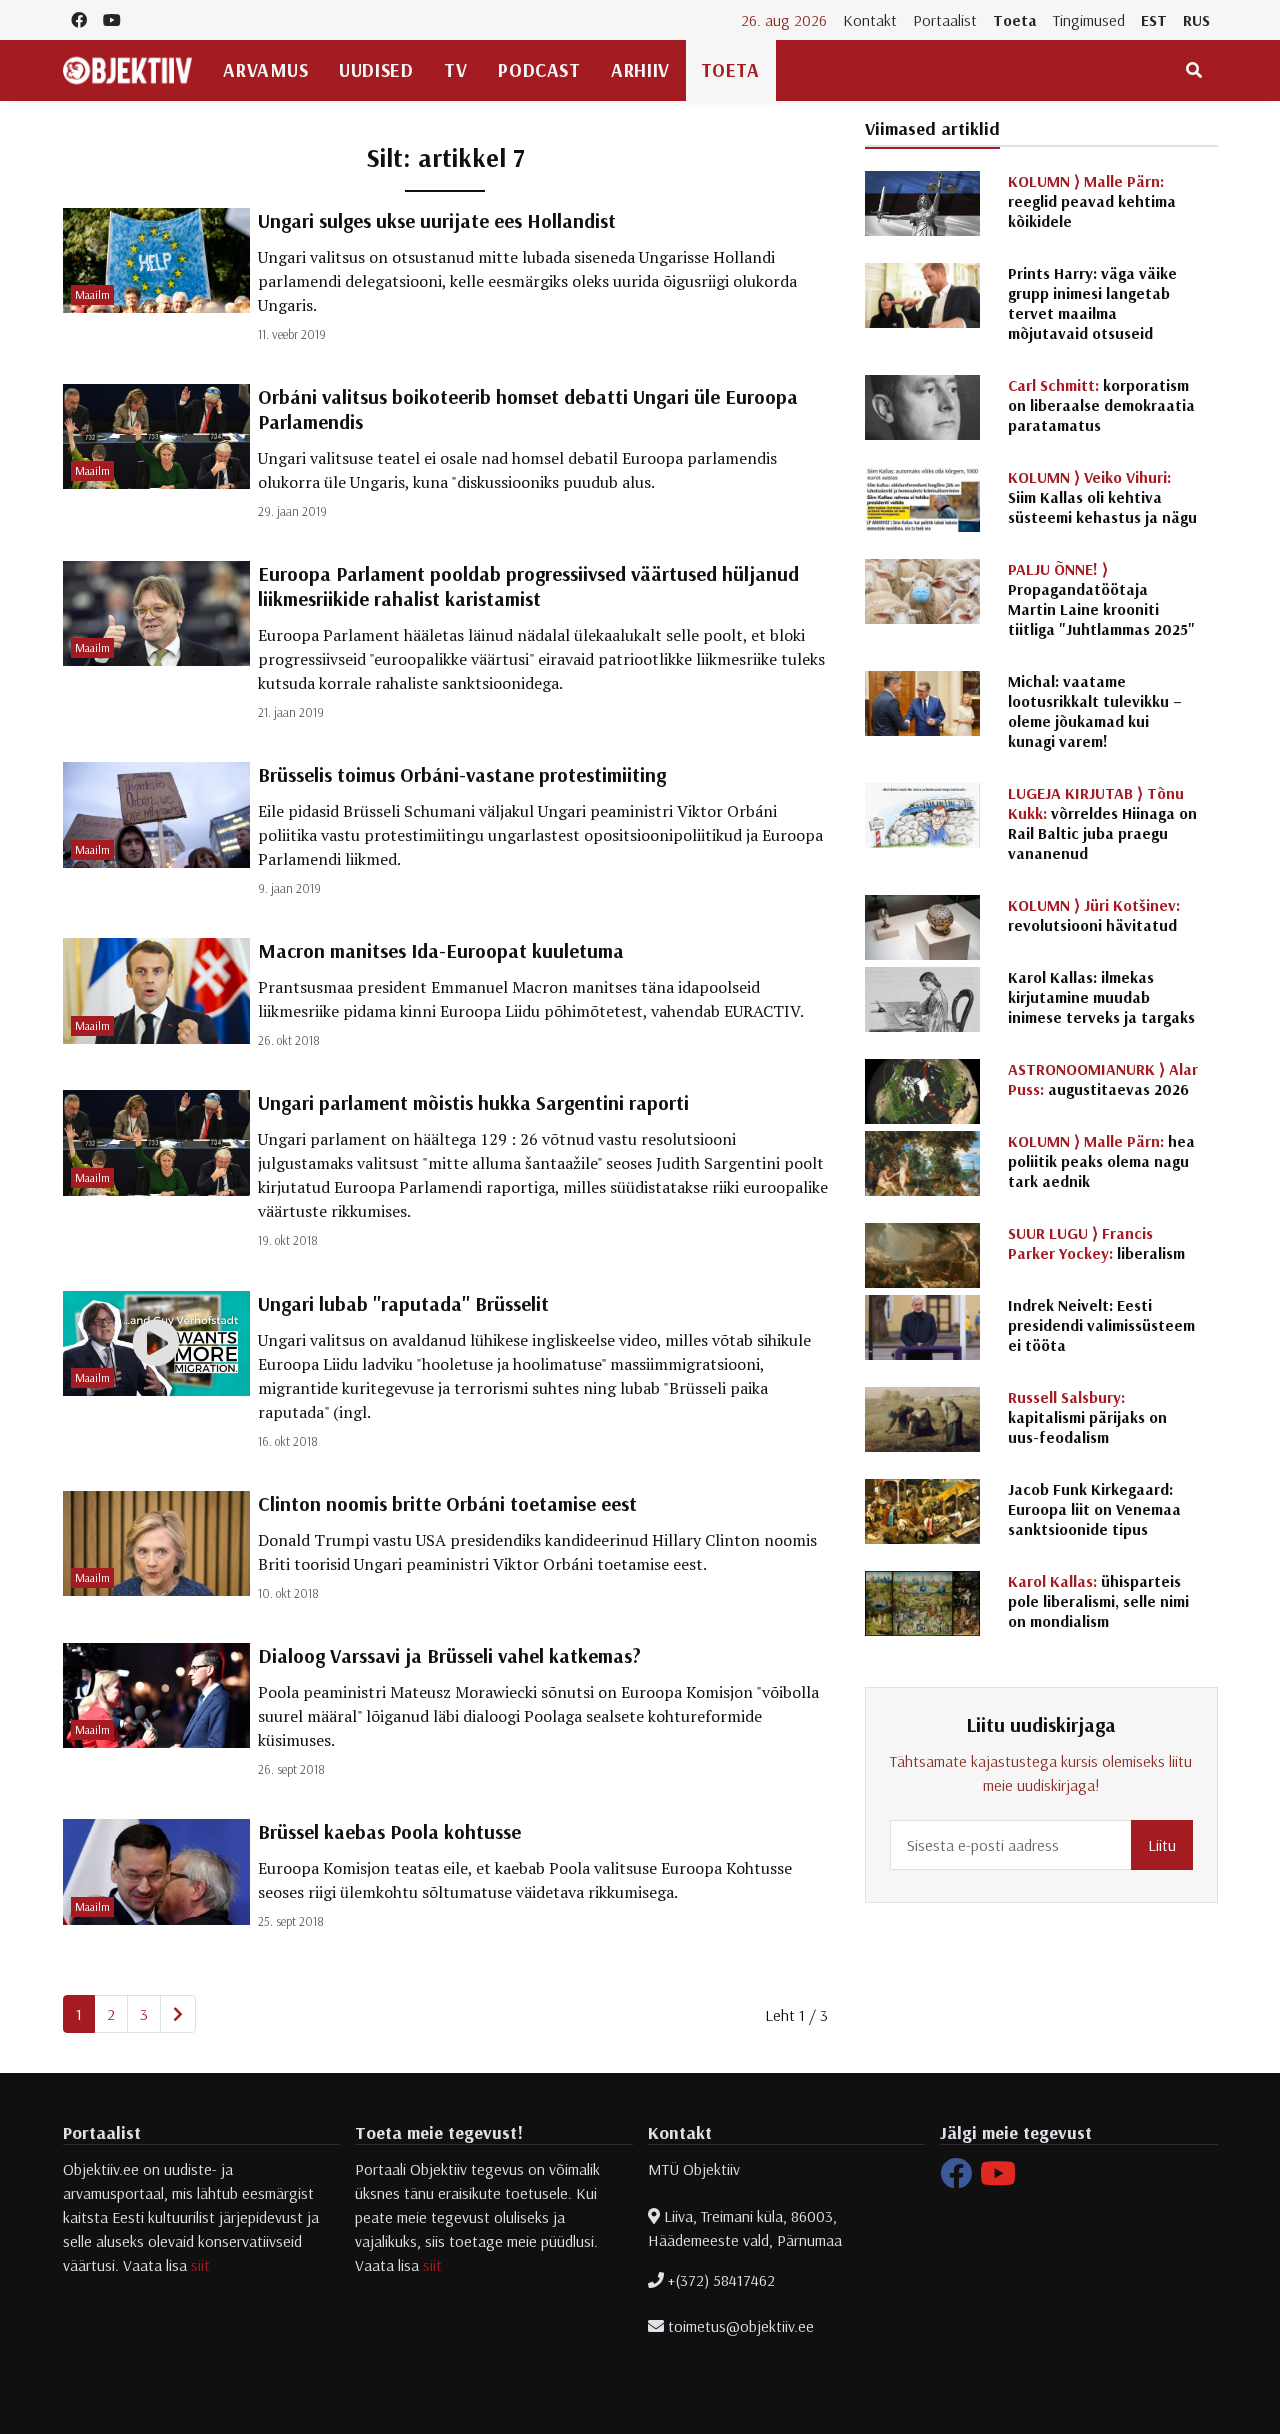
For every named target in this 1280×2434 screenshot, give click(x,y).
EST (1154, 20)
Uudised (376, 70)
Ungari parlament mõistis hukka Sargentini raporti (473, 1102)
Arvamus (265, 70)
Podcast (539, 70)
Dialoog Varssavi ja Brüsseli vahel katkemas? (449, 1655)
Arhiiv (640, 70)
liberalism (1096, 1243)
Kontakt (870, 20)
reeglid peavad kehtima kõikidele (1092, 201)
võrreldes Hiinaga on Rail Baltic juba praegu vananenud (1102, 823)
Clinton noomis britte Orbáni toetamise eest (447, 1503)
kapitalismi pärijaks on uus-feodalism (1087, 1417)
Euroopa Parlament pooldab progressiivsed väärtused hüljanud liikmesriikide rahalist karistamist (528, 586)
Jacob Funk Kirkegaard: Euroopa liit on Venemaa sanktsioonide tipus (1094, 1509)
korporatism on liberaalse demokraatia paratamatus (1101, 405)
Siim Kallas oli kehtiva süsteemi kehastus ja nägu (1102, 497)
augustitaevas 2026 (1103, 1079)
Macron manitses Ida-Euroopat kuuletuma (441, 950)
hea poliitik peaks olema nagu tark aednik (1101, 1161)
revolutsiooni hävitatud (1094, 915)
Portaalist (945, 20)
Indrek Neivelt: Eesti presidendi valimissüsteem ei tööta (1101, 1325)
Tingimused (1089, 20)
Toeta (1015, 20)
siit (200, 2265)
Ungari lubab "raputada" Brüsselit (403, 1303)
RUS (1196, 20)
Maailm (92, 294)
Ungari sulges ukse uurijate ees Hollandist (437, 220)
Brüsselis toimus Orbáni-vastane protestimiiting (462, 774)
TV (455, 70)
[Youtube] (998, 2179)
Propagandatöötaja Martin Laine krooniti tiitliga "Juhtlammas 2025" (1101, 599)
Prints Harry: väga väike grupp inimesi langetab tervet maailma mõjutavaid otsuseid (1092, 303)
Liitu (1162, 1845)
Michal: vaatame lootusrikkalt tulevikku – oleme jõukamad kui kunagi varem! (1095, 711)
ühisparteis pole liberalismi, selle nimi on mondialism (1098, 1601)
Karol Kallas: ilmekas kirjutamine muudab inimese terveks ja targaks (1101, 997)
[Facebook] (956, 2179)
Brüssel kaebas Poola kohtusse (389, 1831)
